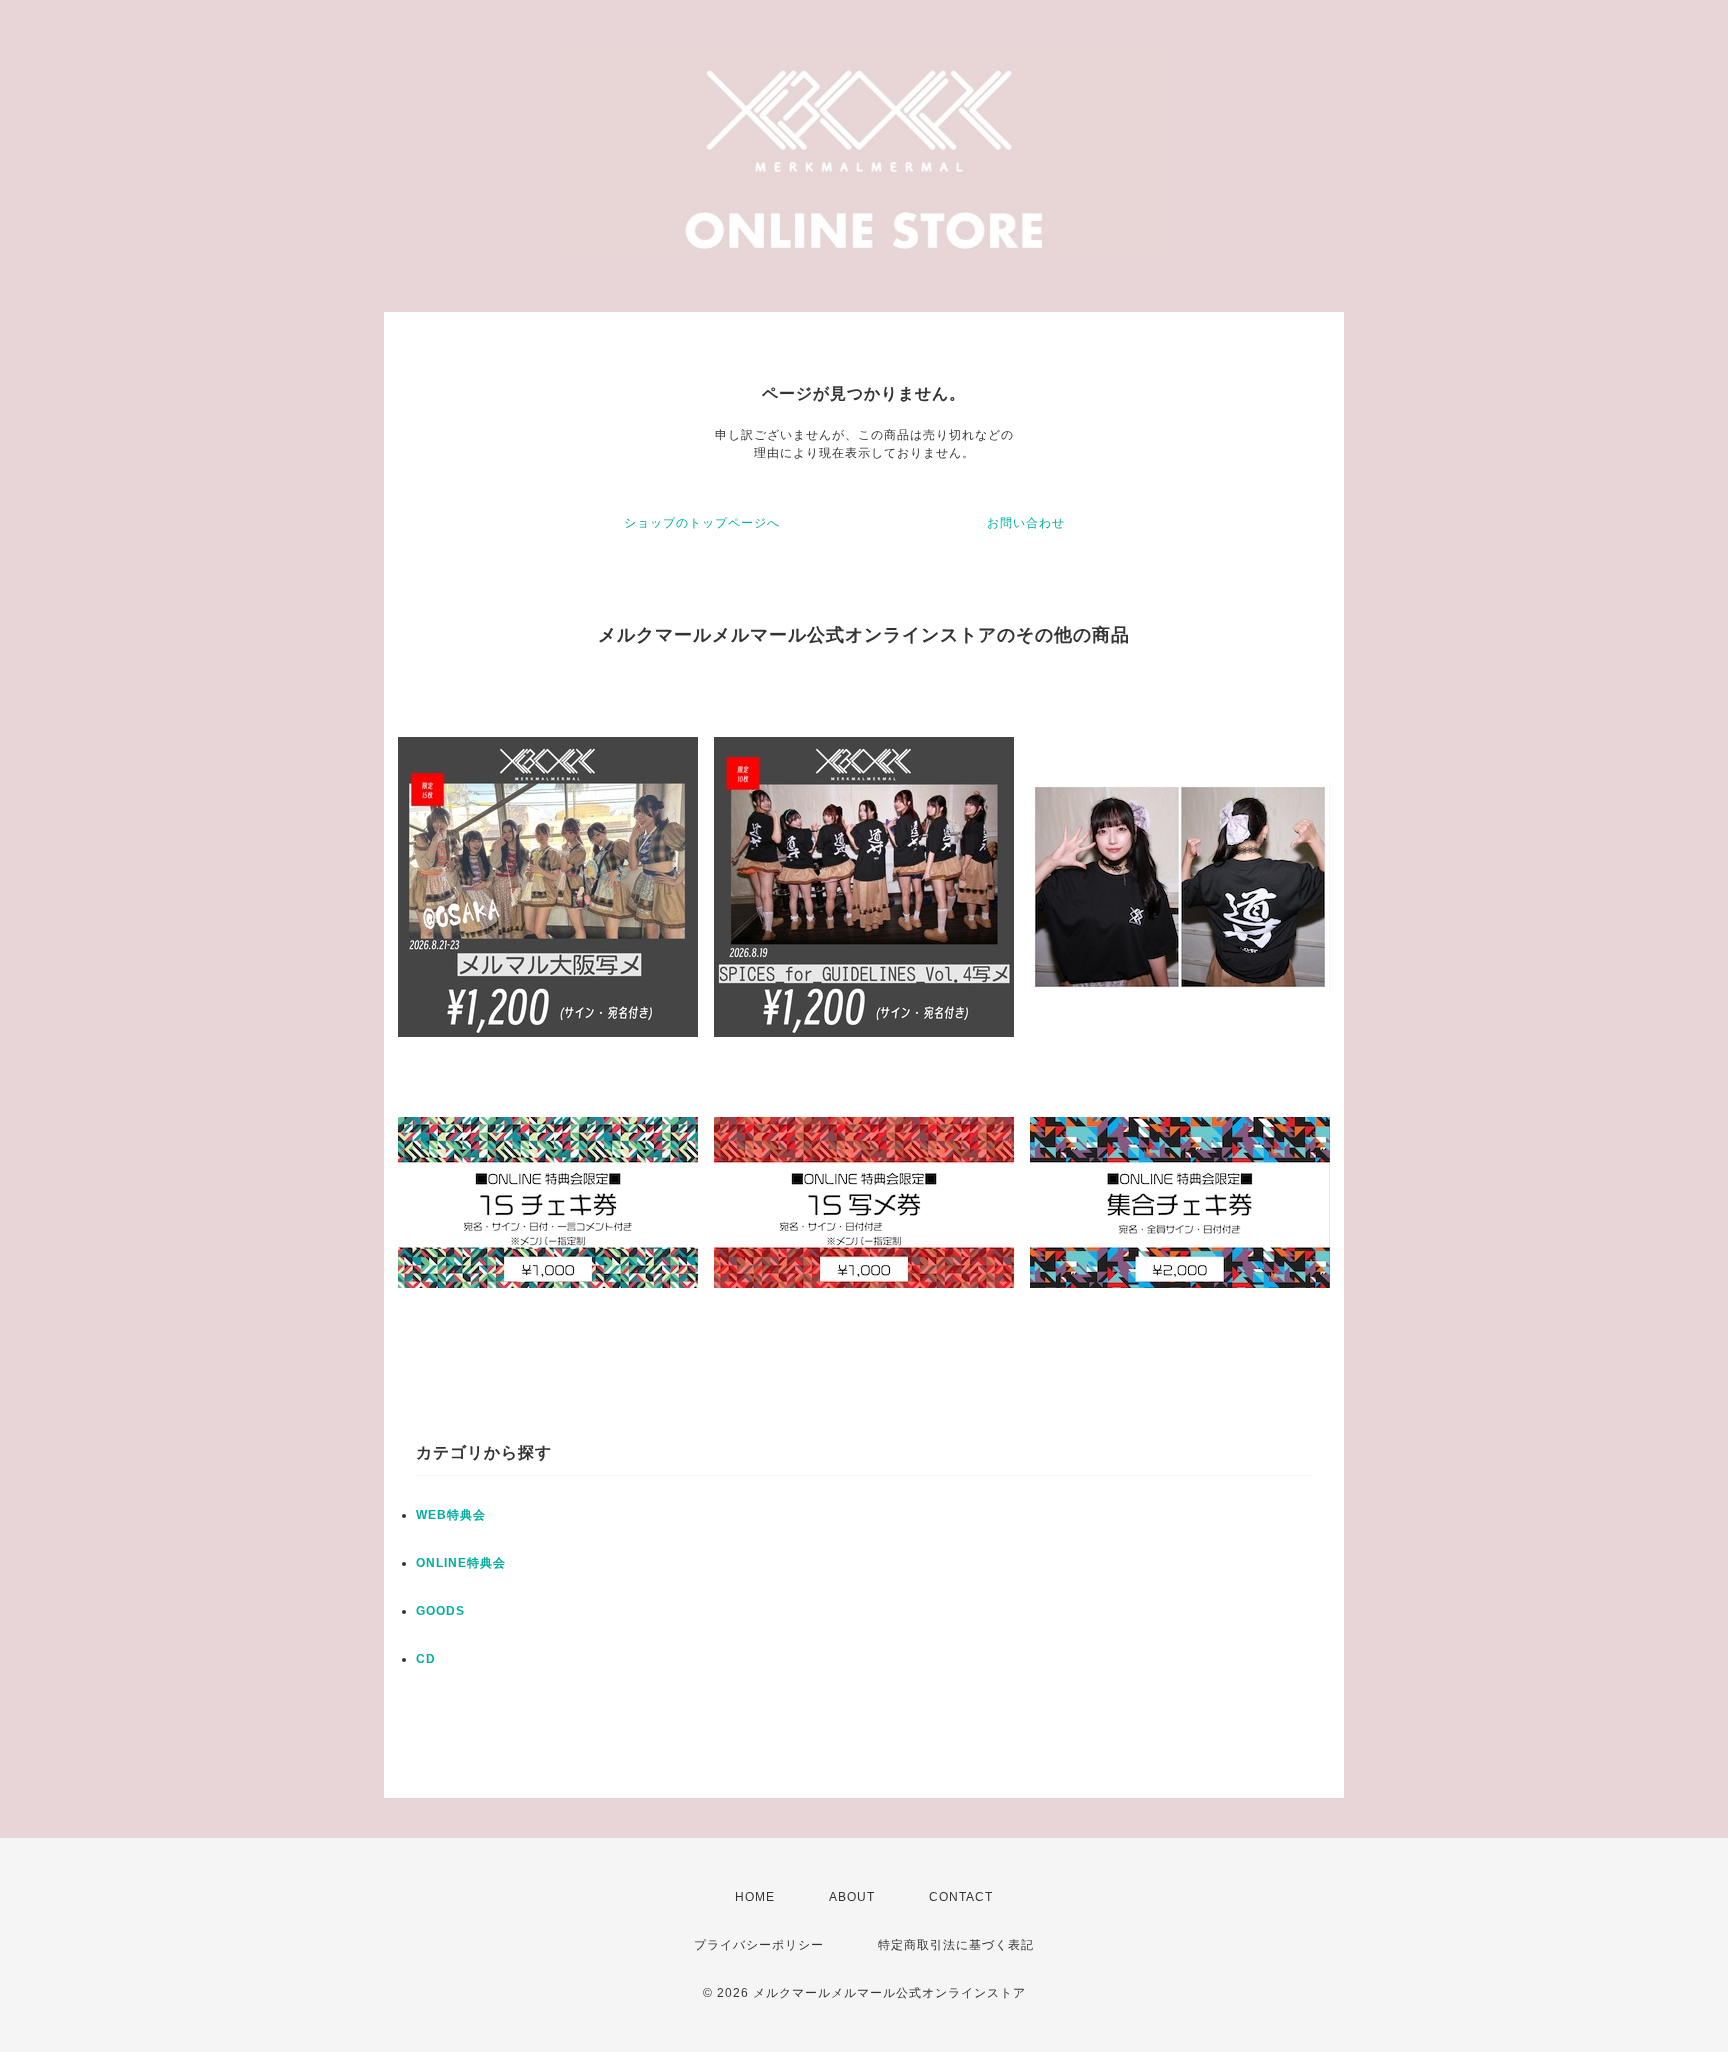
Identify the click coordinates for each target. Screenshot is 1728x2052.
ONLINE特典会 (461, 1563)
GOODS (440, 1611)
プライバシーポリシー (759, 1945)
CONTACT (961, 1897)
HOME (755, 1897)
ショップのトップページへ (702, 523)
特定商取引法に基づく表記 (956, 1945)
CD (426, 1659)
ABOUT (852, 1897)
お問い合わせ (1026, 523)
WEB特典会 (451, 1515)
